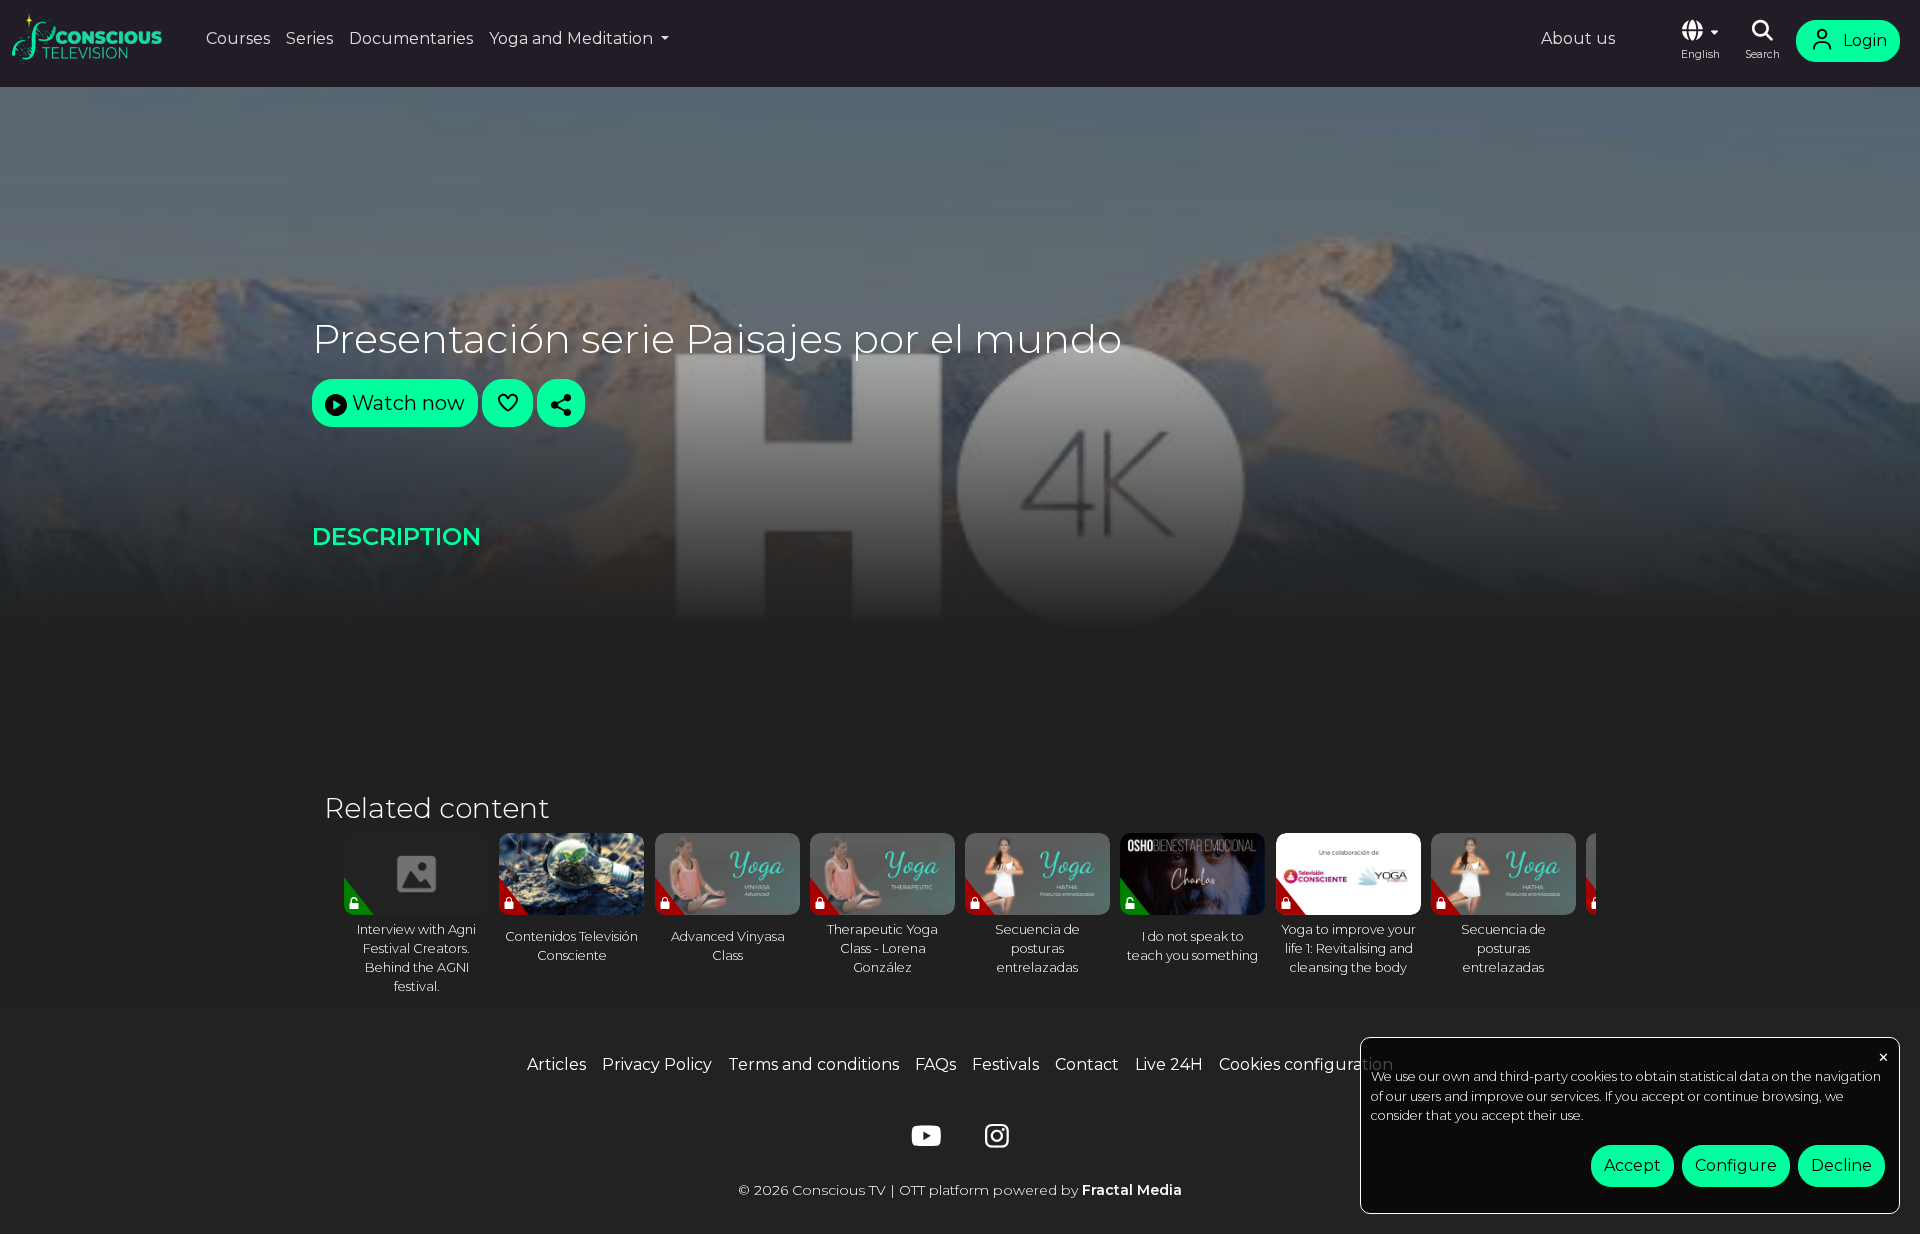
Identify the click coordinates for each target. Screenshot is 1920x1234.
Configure (1736, 1165)
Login (1865, 40)
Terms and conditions (813, 1064)
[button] (1700, 41)
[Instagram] (997, 1140)
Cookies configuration (1306, 1064)
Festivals (1005, 1064)
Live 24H (1169, 1064)
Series (309, 38)
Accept (1632, 1165)
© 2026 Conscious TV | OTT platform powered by (960, 1190)
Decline (1841, 1165)
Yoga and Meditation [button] (573, 38)
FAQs (935, 1064)
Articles (556, 1064)
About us (1578, 38)
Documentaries (411, 38)
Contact (1087, 1064)
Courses (238, 38)
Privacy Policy (657, 1064)
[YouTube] (923, 1140)
